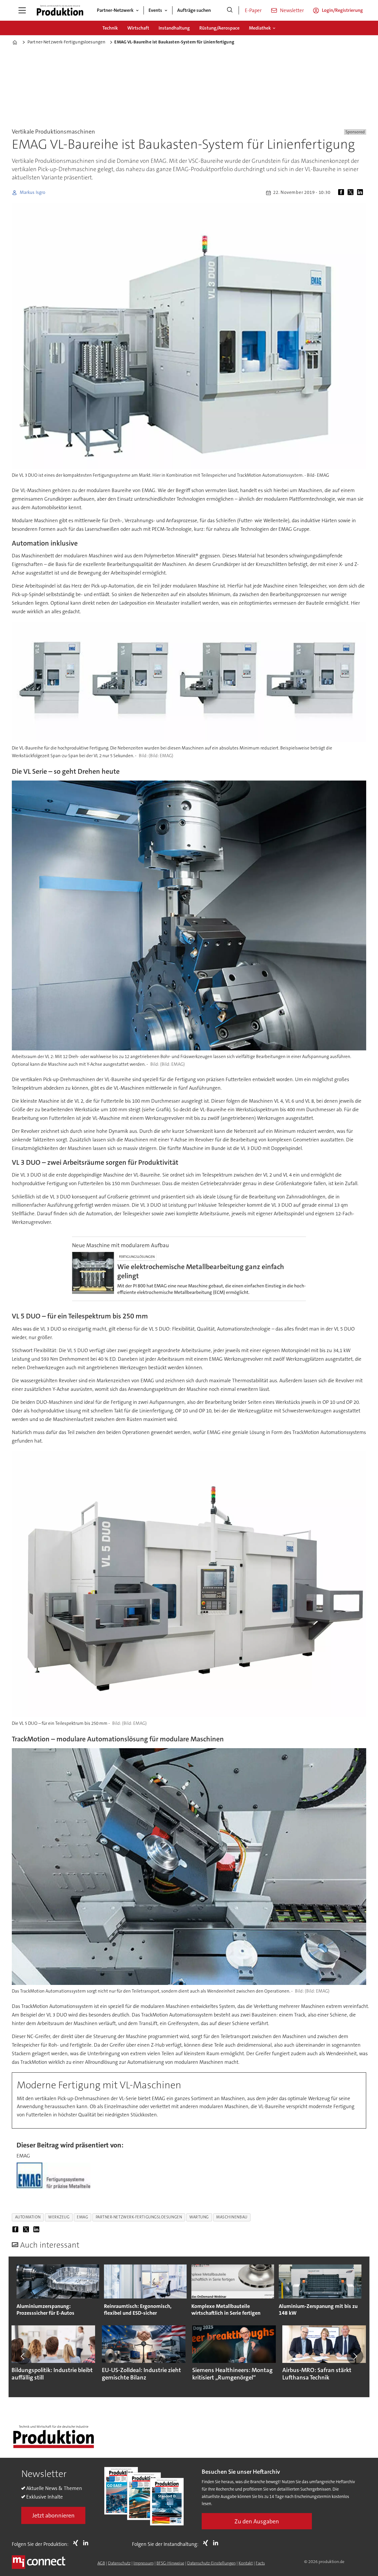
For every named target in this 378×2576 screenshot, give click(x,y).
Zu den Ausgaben (257, 2521)
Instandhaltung (174, 28)
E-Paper (253, 10)
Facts (260, 2563)
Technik (110, 28)
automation (28, 2217)
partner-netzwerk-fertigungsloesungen (139, 2217)
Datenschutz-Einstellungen (211, 2563)
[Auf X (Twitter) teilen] (352, 193)
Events (155, 10)
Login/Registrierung (342, 10)
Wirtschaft (138, 28)
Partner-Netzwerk (115, 10)
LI (87, 2543)
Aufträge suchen (194, 10)
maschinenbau (232, 2217)
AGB (101, 2563)
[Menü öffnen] (22, 10)
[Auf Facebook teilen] (342, 193)
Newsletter (292, 10)
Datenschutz (119, 2563)
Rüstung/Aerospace (219, 28)
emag (82, 2217)
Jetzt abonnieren (53, 2515)
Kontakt (246, 2563)
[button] (23, 2356)
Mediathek (260, 28)
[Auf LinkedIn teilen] (361, 193)
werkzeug (59, 2217)
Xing (77, 2543)
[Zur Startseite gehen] (60, 10)
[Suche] (230, 10)
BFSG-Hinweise (170, 2563)
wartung (199, 2217)
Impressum (144, 2563)
